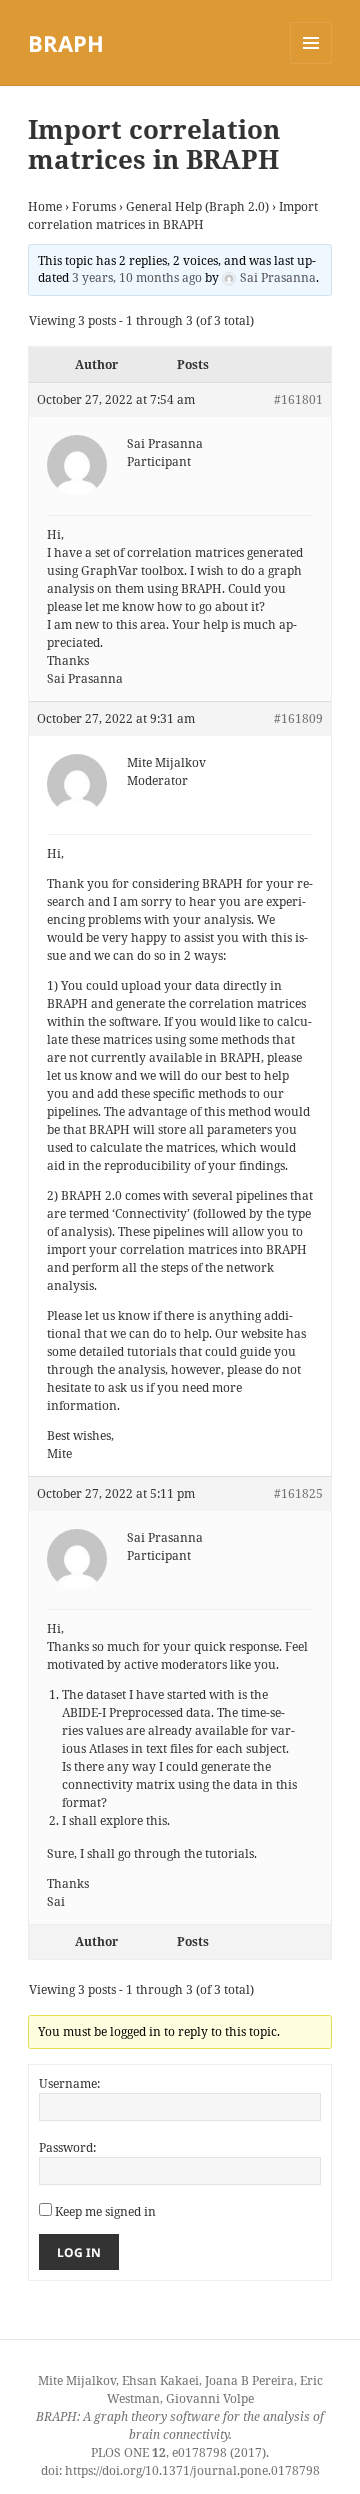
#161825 (298, 1493)
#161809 (298, 718)
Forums (94, 206)
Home (45, 206)
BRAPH (66, 43)
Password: (67, 2147)
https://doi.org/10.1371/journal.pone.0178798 (192, 2470)
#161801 (298, 399)
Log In (79, 2252)
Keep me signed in (105, 2211)
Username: (69, 2083)
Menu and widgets (311, 63)
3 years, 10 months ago (137, 277)
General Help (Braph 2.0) (197, 206)
